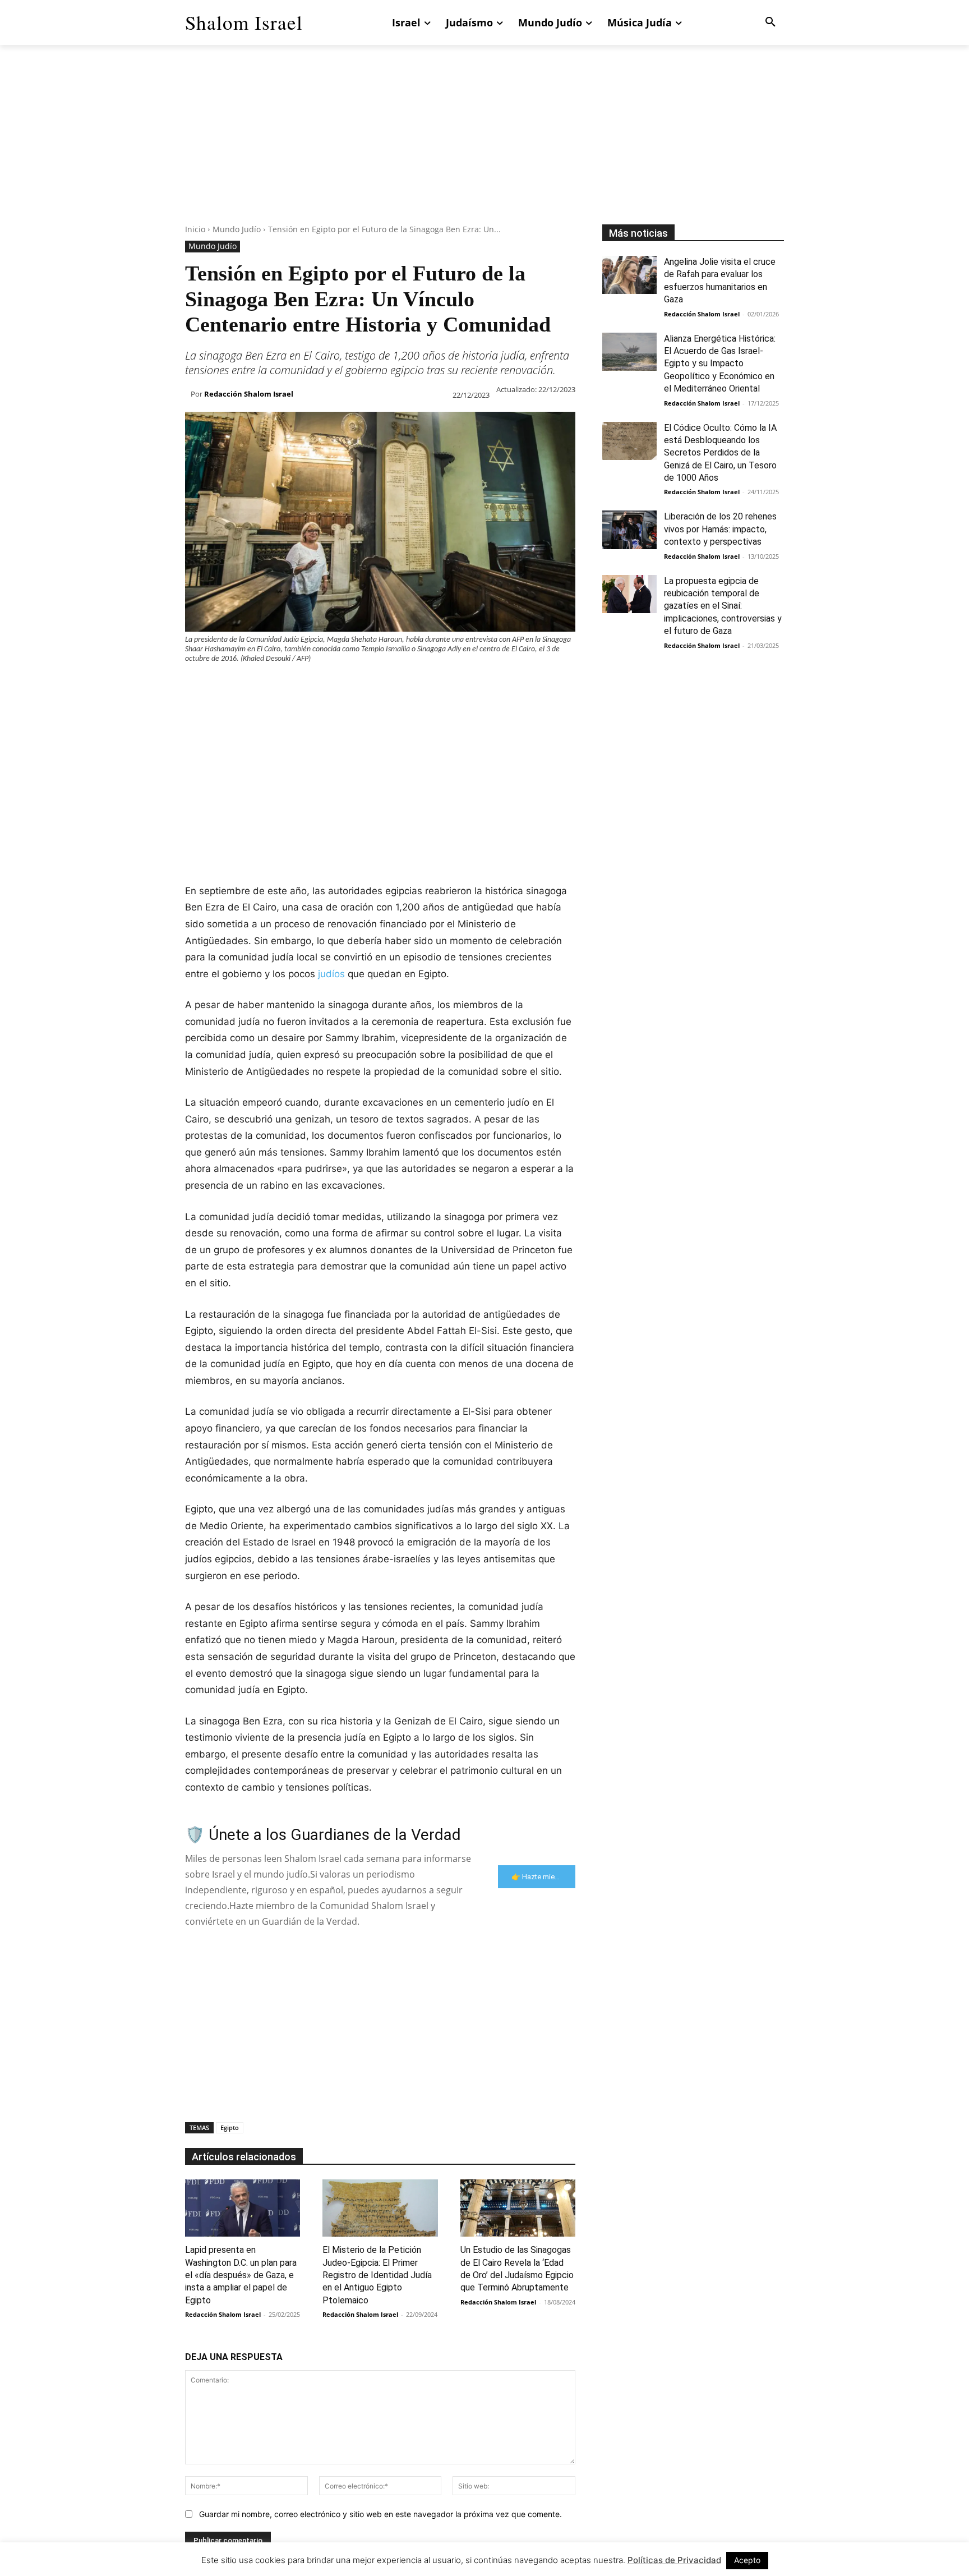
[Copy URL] (403, 686)
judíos (331, 974)
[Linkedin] (299, 686)
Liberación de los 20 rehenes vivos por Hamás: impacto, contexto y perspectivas (720, 529)
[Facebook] (196, 686)
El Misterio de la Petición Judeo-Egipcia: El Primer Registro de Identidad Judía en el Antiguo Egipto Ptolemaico (377, 2275)
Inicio (195, 229)
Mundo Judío (237, 229)
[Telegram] (377, 686)
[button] (770, 22)
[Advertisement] (484, 146)
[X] (222, 686)
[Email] (351, 686)
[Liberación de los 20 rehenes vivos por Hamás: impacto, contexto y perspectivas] (629, 530)
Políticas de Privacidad (674, 2560)
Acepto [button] (747, 2560)
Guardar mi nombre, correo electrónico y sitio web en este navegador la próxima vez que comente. (380, 2514)
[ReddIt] (325, 686)
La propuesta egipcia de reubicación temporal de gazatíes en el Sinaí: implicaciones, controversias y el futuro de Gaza (723, 606)
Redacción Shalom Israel (249, 394)
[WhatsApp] (274, 686)
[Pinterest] (248, 686)
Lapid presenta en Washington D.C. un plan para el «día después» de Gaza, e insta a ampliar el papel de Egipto (241, 2275)
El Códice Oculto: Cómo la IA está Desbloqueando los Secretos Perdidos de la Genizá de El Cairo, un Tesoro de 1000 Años (720, 453)
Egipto (230, 2127)
